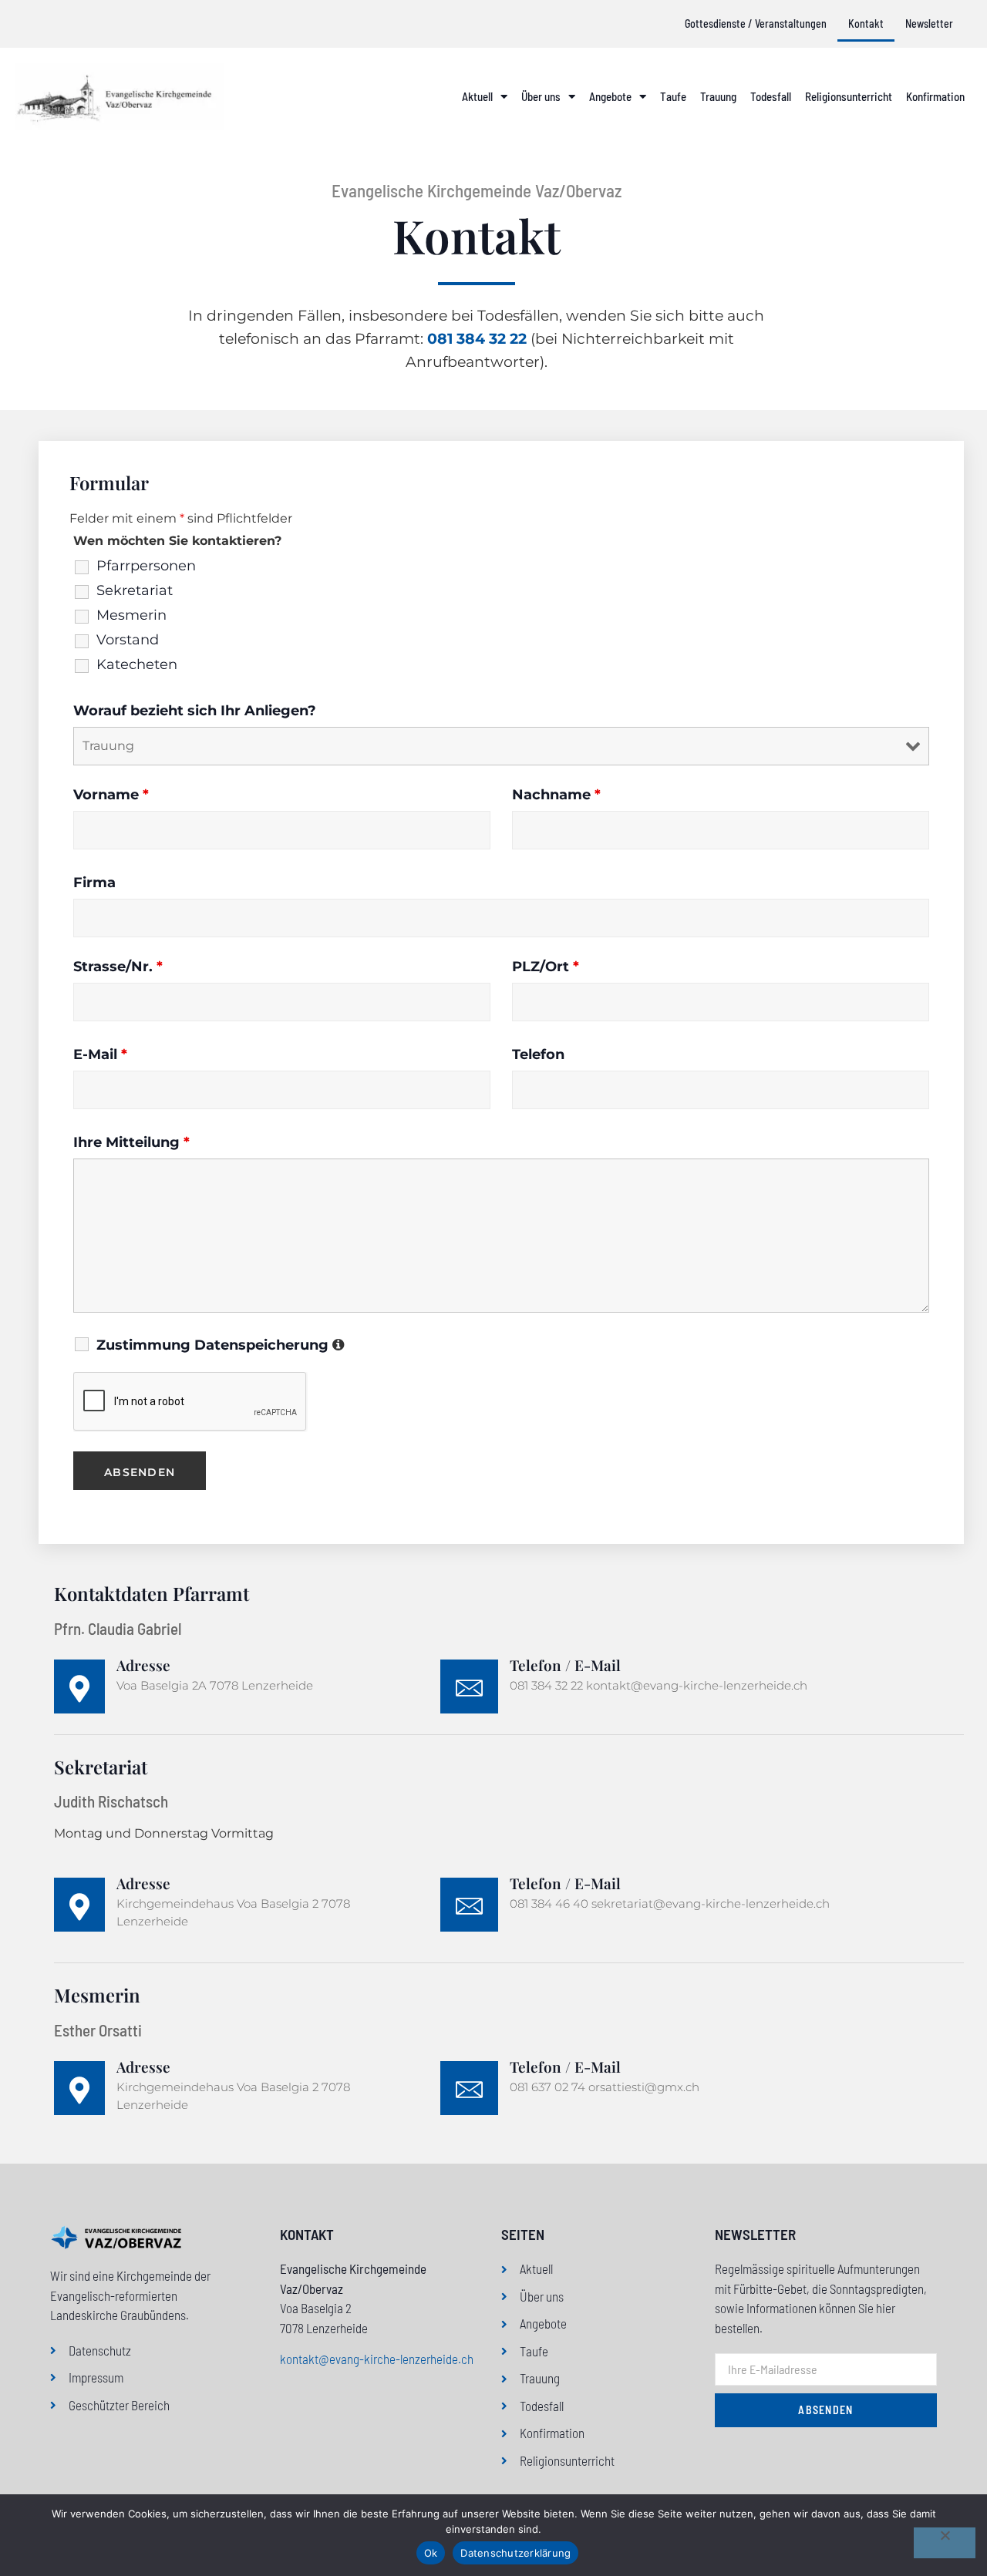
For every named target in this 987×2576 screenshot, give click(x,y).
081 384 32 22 (477, 339)
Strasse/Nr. (118, 967)
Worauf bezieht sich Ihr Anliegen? (195, 711)
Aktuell (477, 96)
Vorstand (128, 640)
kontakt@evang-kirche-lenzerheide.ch (377, 2359)
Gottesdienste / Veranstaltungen (756, 24)
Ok (431, 2553)
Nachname (556, 795)
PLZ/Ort (546, 967)
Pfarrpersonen (146, 566)
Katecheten (137, 664)
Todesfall (771, 96)
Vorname (111, 795)
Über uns (541, 96)
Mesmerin (131, 615)
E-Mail (100, 1054)
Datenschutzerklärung (515, 2553)
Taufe (673, 96)
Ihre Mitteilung (131, 1142)
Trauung (718, 96)
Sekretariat (135, 590)
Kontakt (866, 24)
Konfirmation (935, 96)
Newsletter (929, 24)
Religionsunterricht (849, 96)
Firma (94, 883)
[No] (945, 2543)
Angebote (610, 96)
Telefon (538, 1054)
